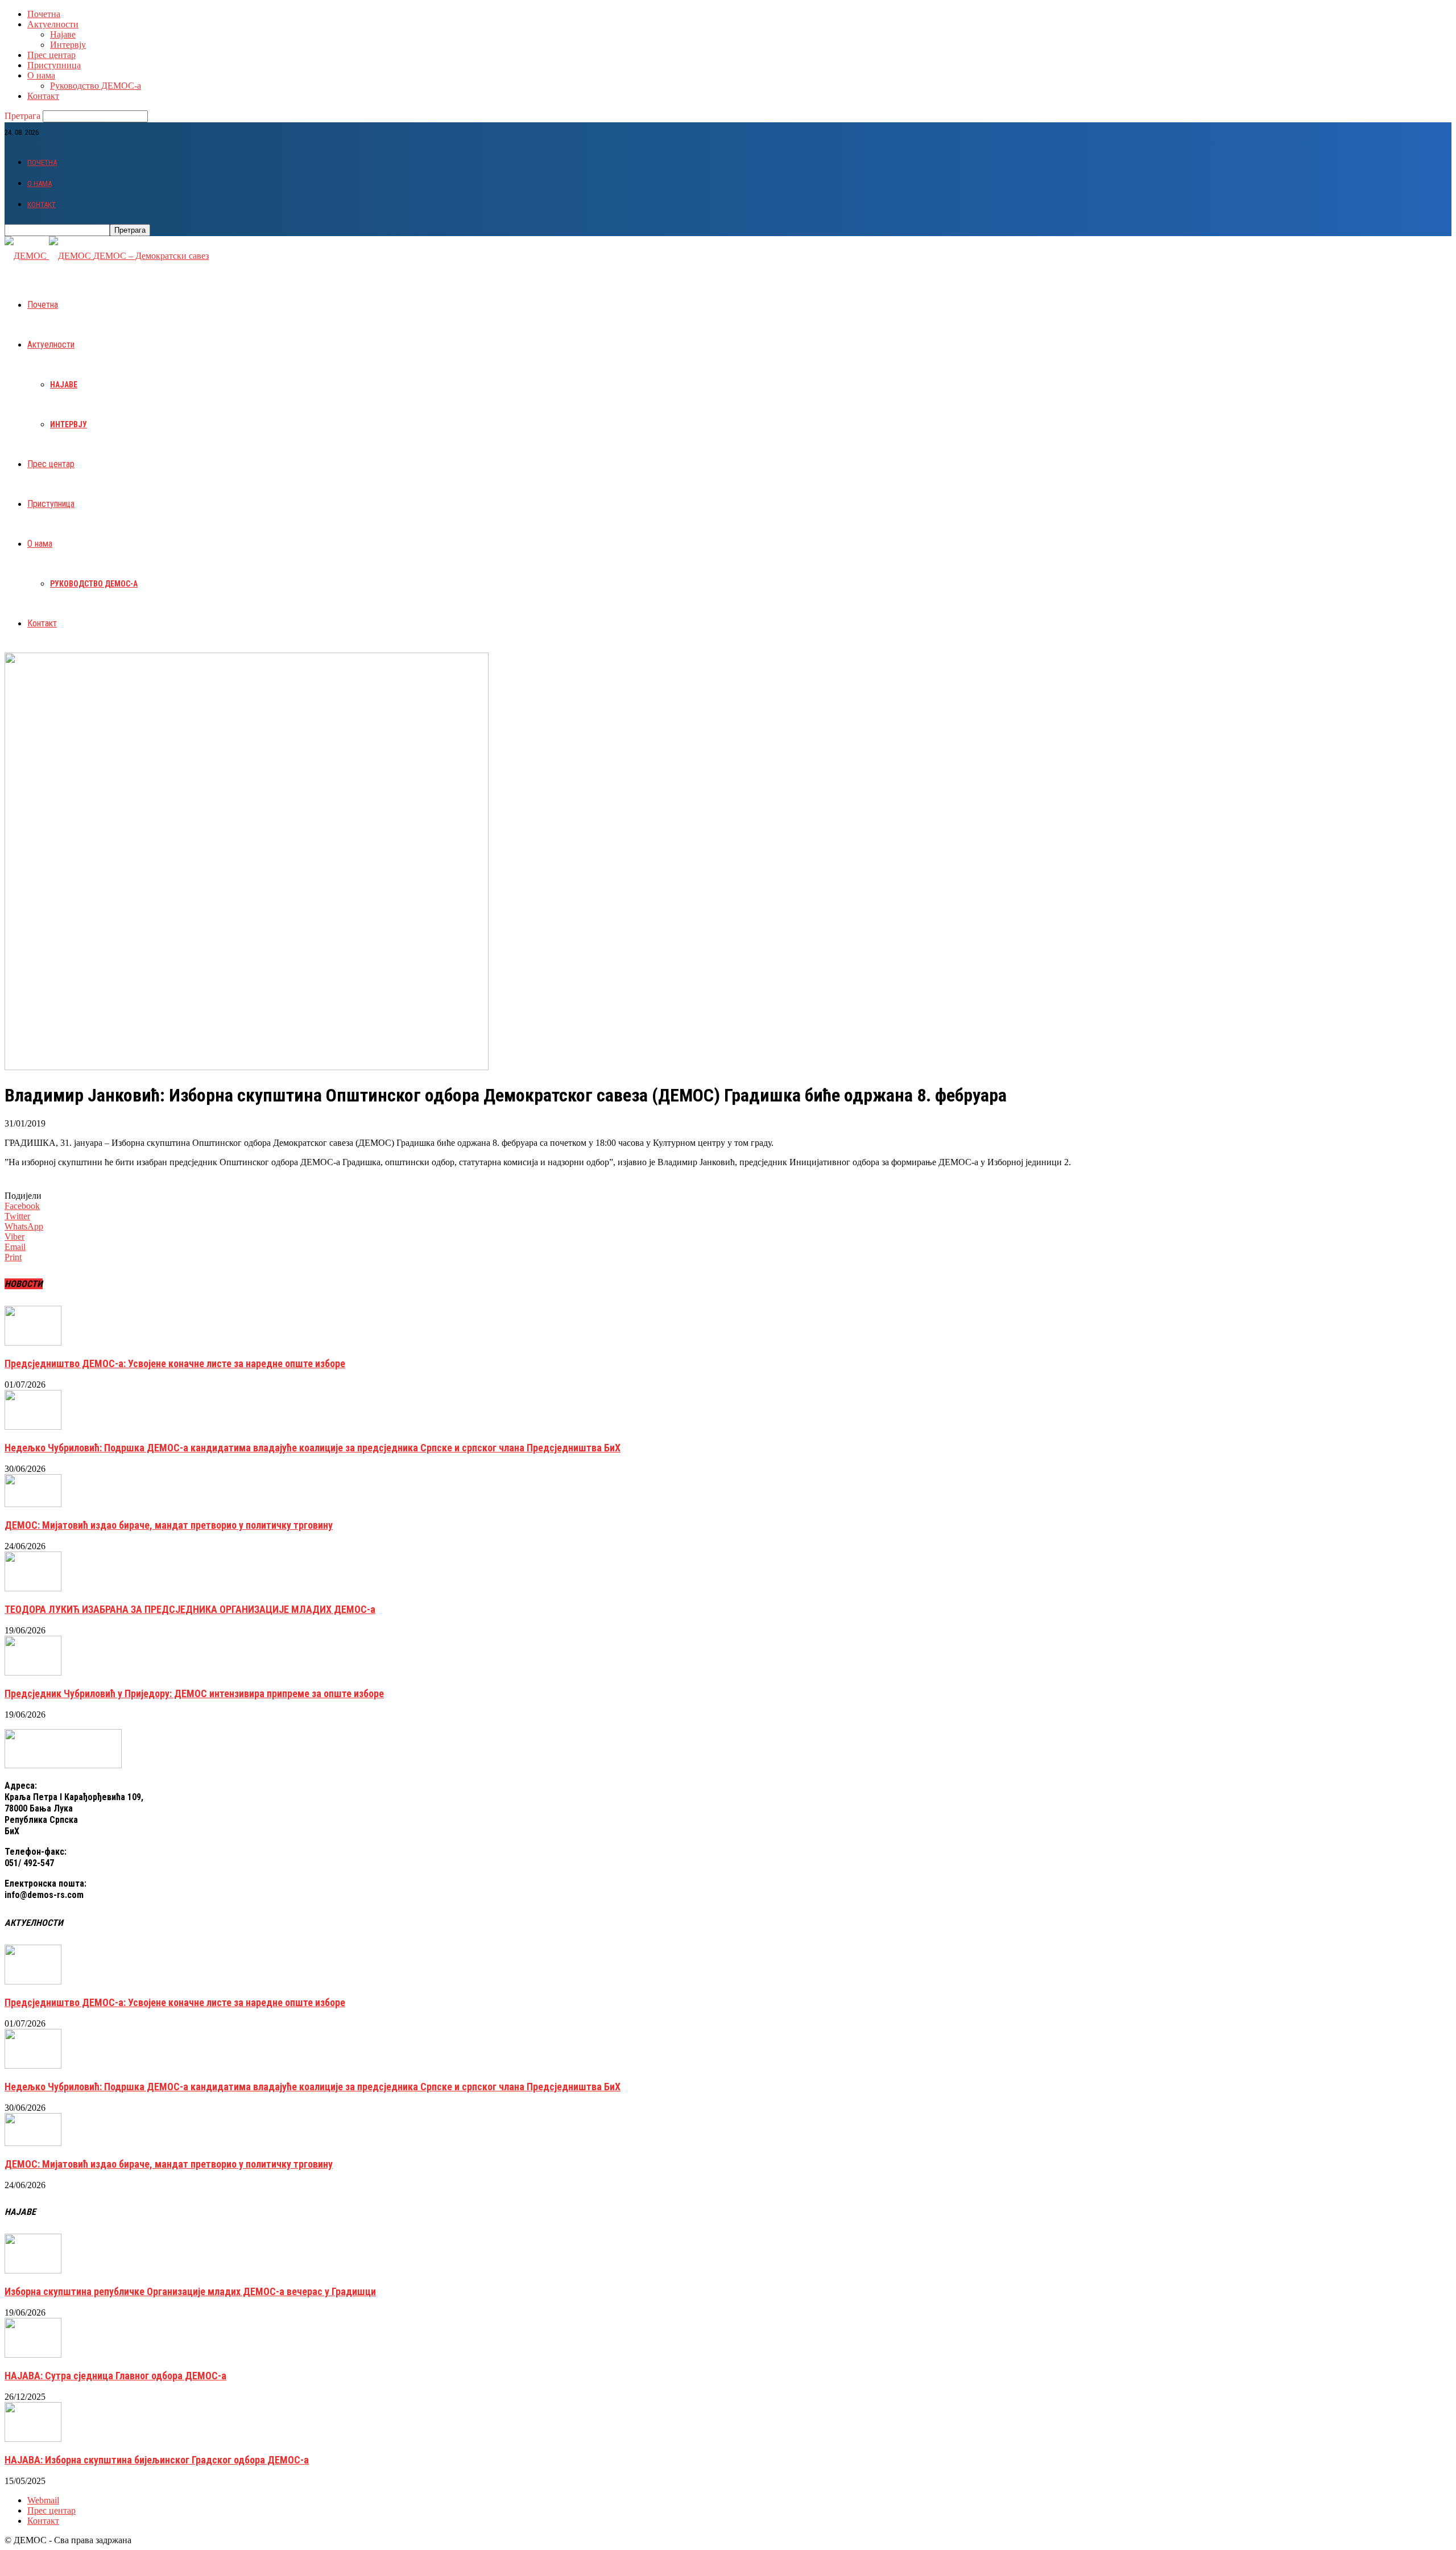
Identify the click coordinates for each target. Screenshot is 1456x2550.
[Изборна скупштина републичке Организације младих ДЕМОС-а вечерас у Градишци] (33, 2270)
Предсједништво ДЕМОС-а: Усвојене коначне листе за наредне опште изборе (175, 1363)
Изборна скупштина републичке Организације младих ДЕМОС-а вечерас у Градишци (190, 2291)
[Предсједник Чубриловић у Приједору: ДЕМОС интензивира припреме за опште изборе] (33, 1672)
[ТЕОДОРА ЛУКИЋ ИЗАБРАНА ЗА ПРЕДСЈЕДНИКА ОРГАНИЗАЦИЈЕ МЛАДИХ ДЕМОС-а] (33, 1588)
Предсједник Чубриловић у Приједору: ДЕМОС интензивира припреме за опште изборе (194, 1693)
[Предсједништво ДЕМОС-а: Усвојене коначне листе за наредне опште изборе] (33, 1342)
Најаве (63, 34)
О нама (41, 75)
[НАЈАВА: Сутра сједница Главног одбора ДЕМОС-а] (33, 2355)
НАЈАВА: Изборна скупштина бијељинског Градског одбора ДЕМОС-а (157, 2460)
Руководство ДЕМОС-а (96, 86)
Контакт (43, 96)
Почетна (44, 14)
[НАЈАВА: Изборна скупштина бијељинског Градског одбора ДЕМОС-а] (33, 2439)
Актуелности (53, 24)
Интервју (68, 45)
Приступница (54, 65)
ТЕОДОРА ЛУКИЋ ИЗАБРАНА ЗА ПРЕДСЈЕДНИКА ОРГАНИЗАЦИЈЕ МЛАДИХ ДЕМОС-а (190, 1609)
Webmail (43, 2500)
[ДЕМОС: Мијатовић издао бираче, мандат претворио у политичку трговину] (33, 1504)
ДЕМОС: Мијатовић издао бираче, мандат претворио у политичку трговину (169, 1525)
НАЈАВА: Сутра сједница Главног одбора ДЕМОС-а (115, 2376)
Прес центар (51, 55)
